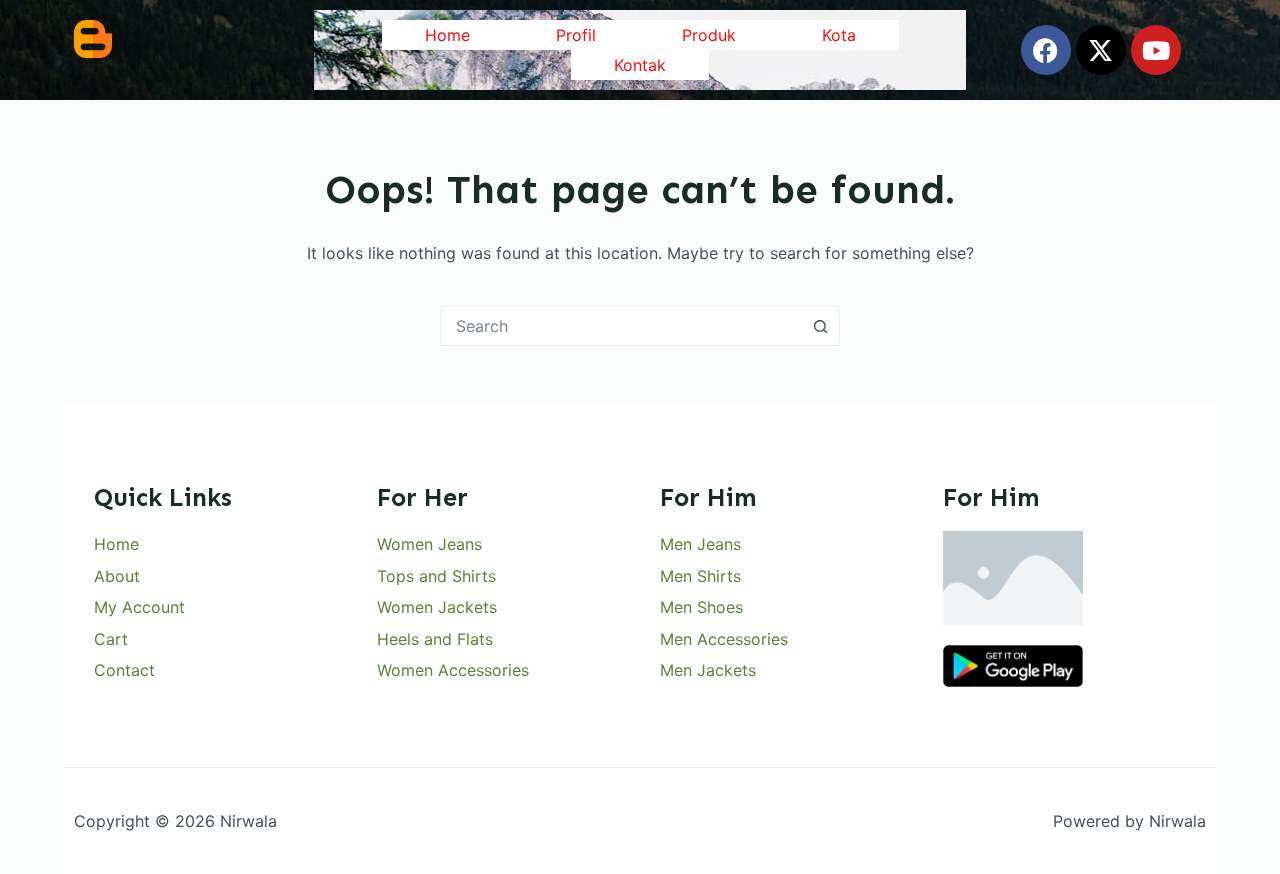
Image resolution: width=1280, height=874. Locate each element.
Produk (709, 35)
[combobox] (621, 326)
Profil (576, 35)
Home (447, 35)
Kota (839, 35)
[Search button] (820, 326)
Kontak (640, 65)
